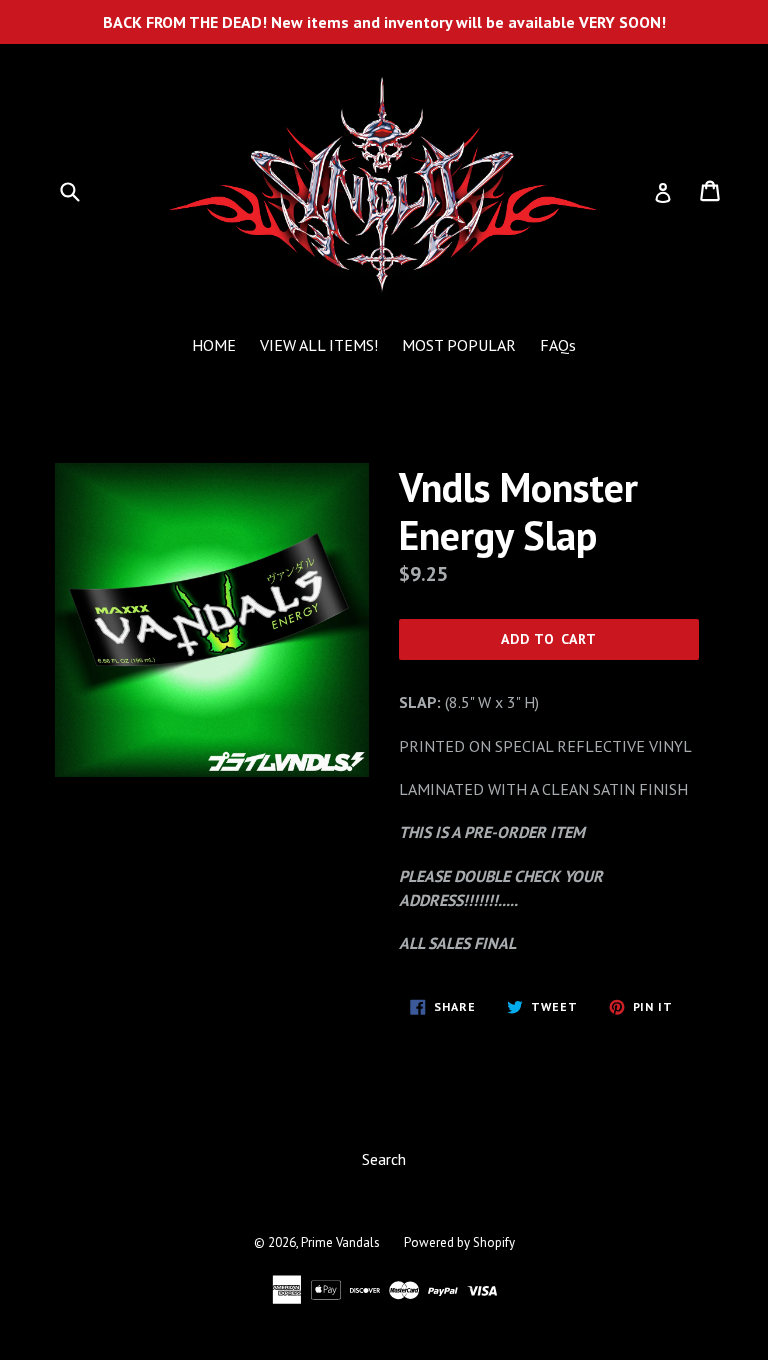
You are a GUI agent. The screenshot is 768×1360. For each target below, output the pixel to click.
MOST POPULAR (459, 345)
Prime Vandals (340, 1242)
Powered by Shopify (459, 1242)
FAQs (558, 345)
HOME (214, 345)
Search (384, 1159)
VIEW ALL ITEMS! (319, 345)
